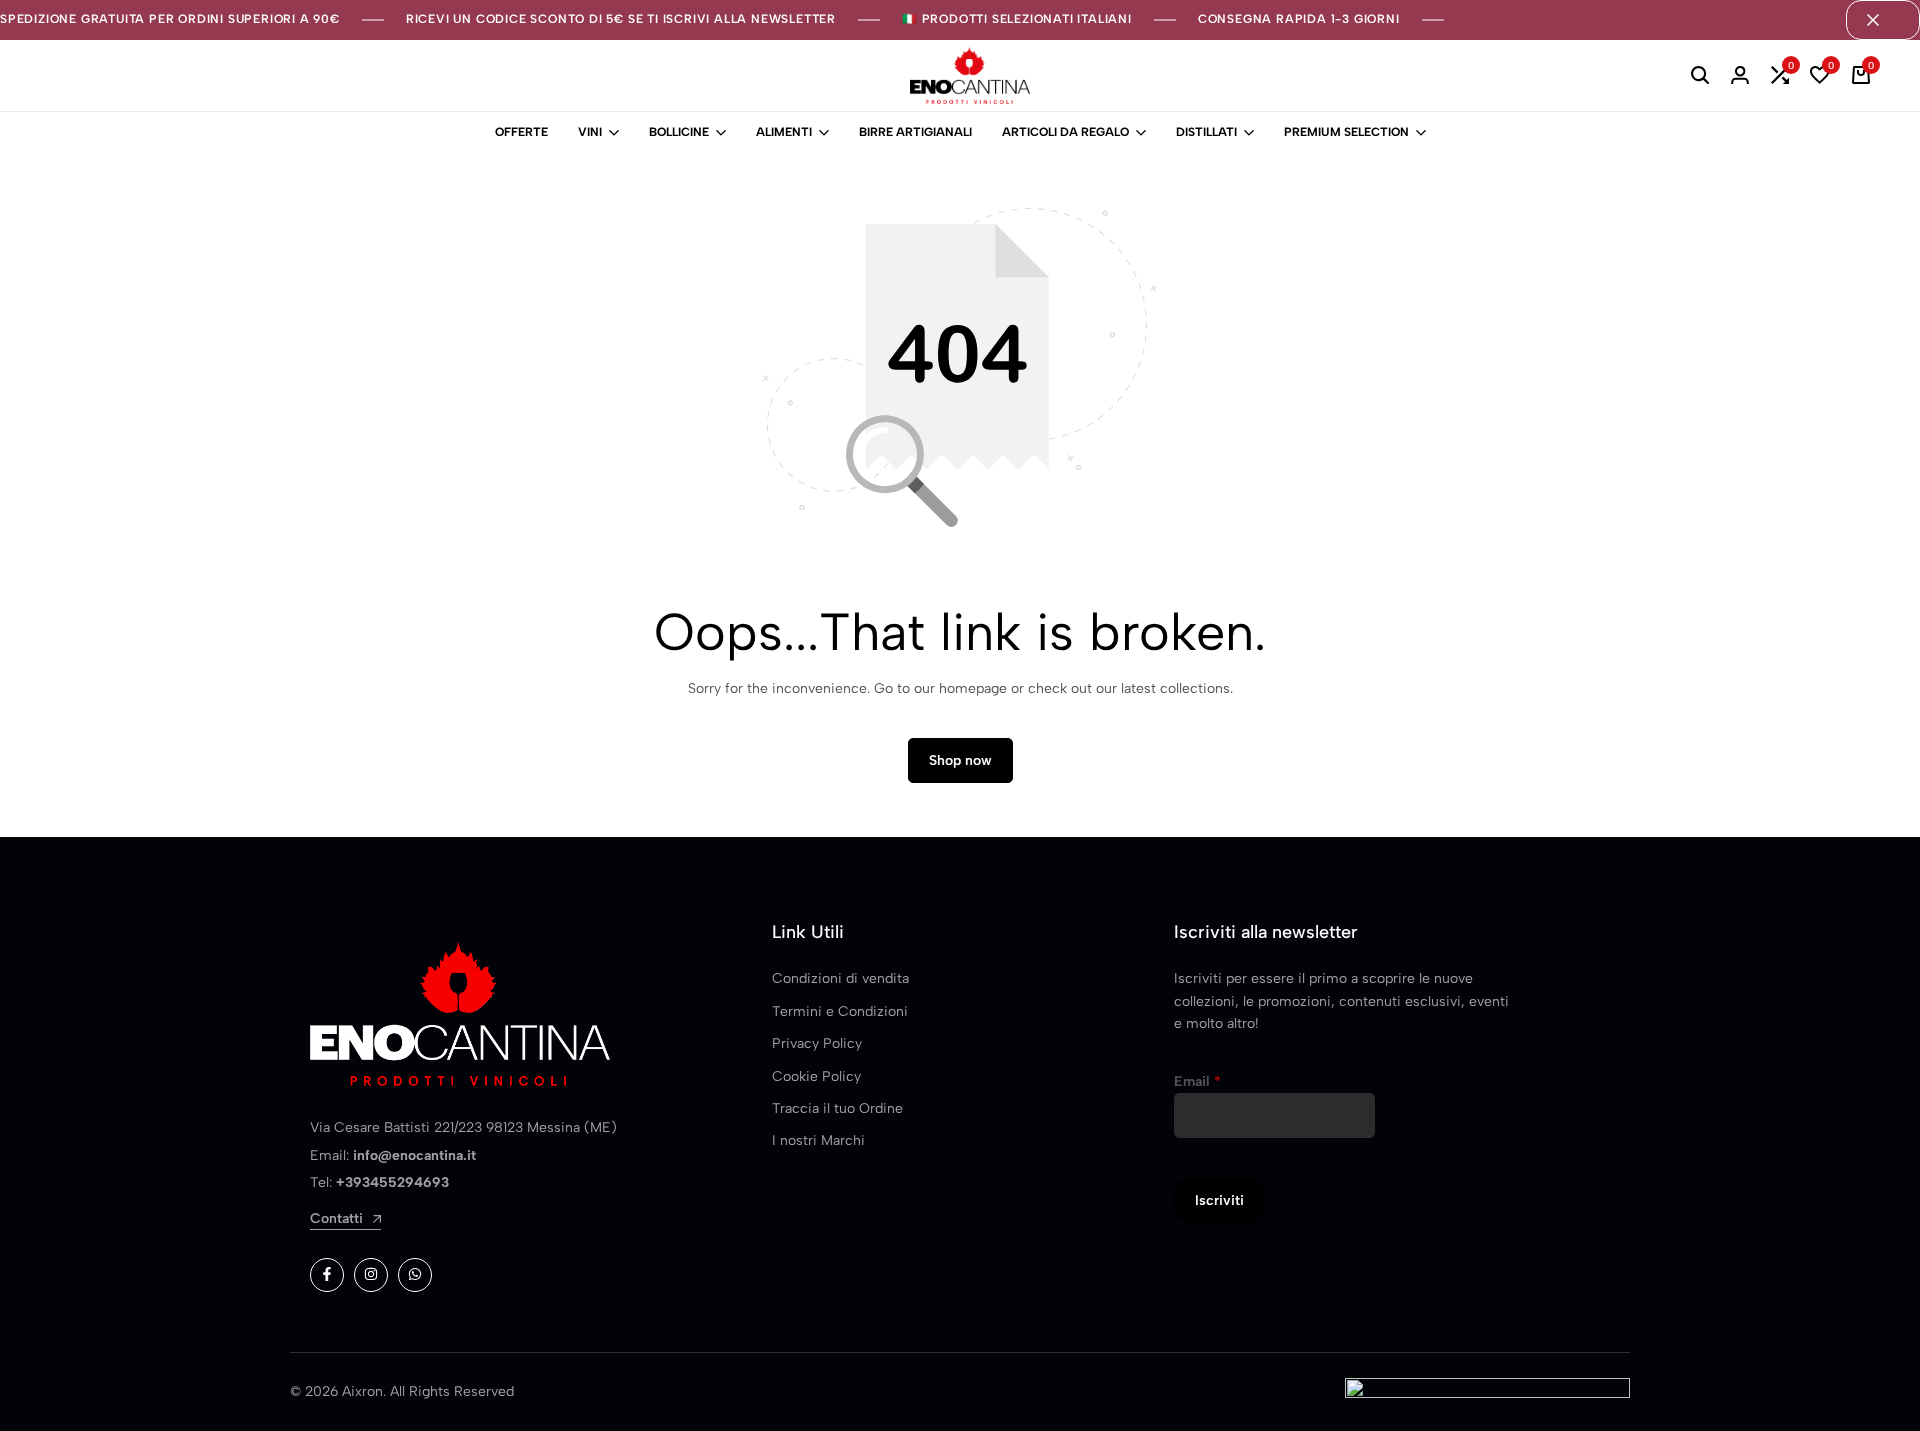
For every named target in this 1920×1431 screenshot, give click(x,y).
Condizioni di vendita (840, 978)
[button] (1780, 76)
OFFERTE (521, 132)
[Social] (327, 1275)
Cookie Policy (816, 1076)
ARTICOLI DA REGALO (1065, 132)
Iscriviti (1219, 1200)
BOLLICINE (679, 132)
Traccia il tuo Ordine (837, 1108)
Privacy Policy (817, 1043)
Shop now (960, 760)
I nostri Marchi (818, 1140)
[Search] (1700, 76)
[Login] (1740, 76)
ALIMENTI (784, 132)
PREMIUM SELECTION (1346, 132)
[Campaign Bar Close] (1883, 20)
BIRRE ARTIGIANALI (915, 132)
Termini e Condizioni (840, 1011)
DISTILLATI (1206, 132)
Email (1197, 1081)
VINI (590, 132)
